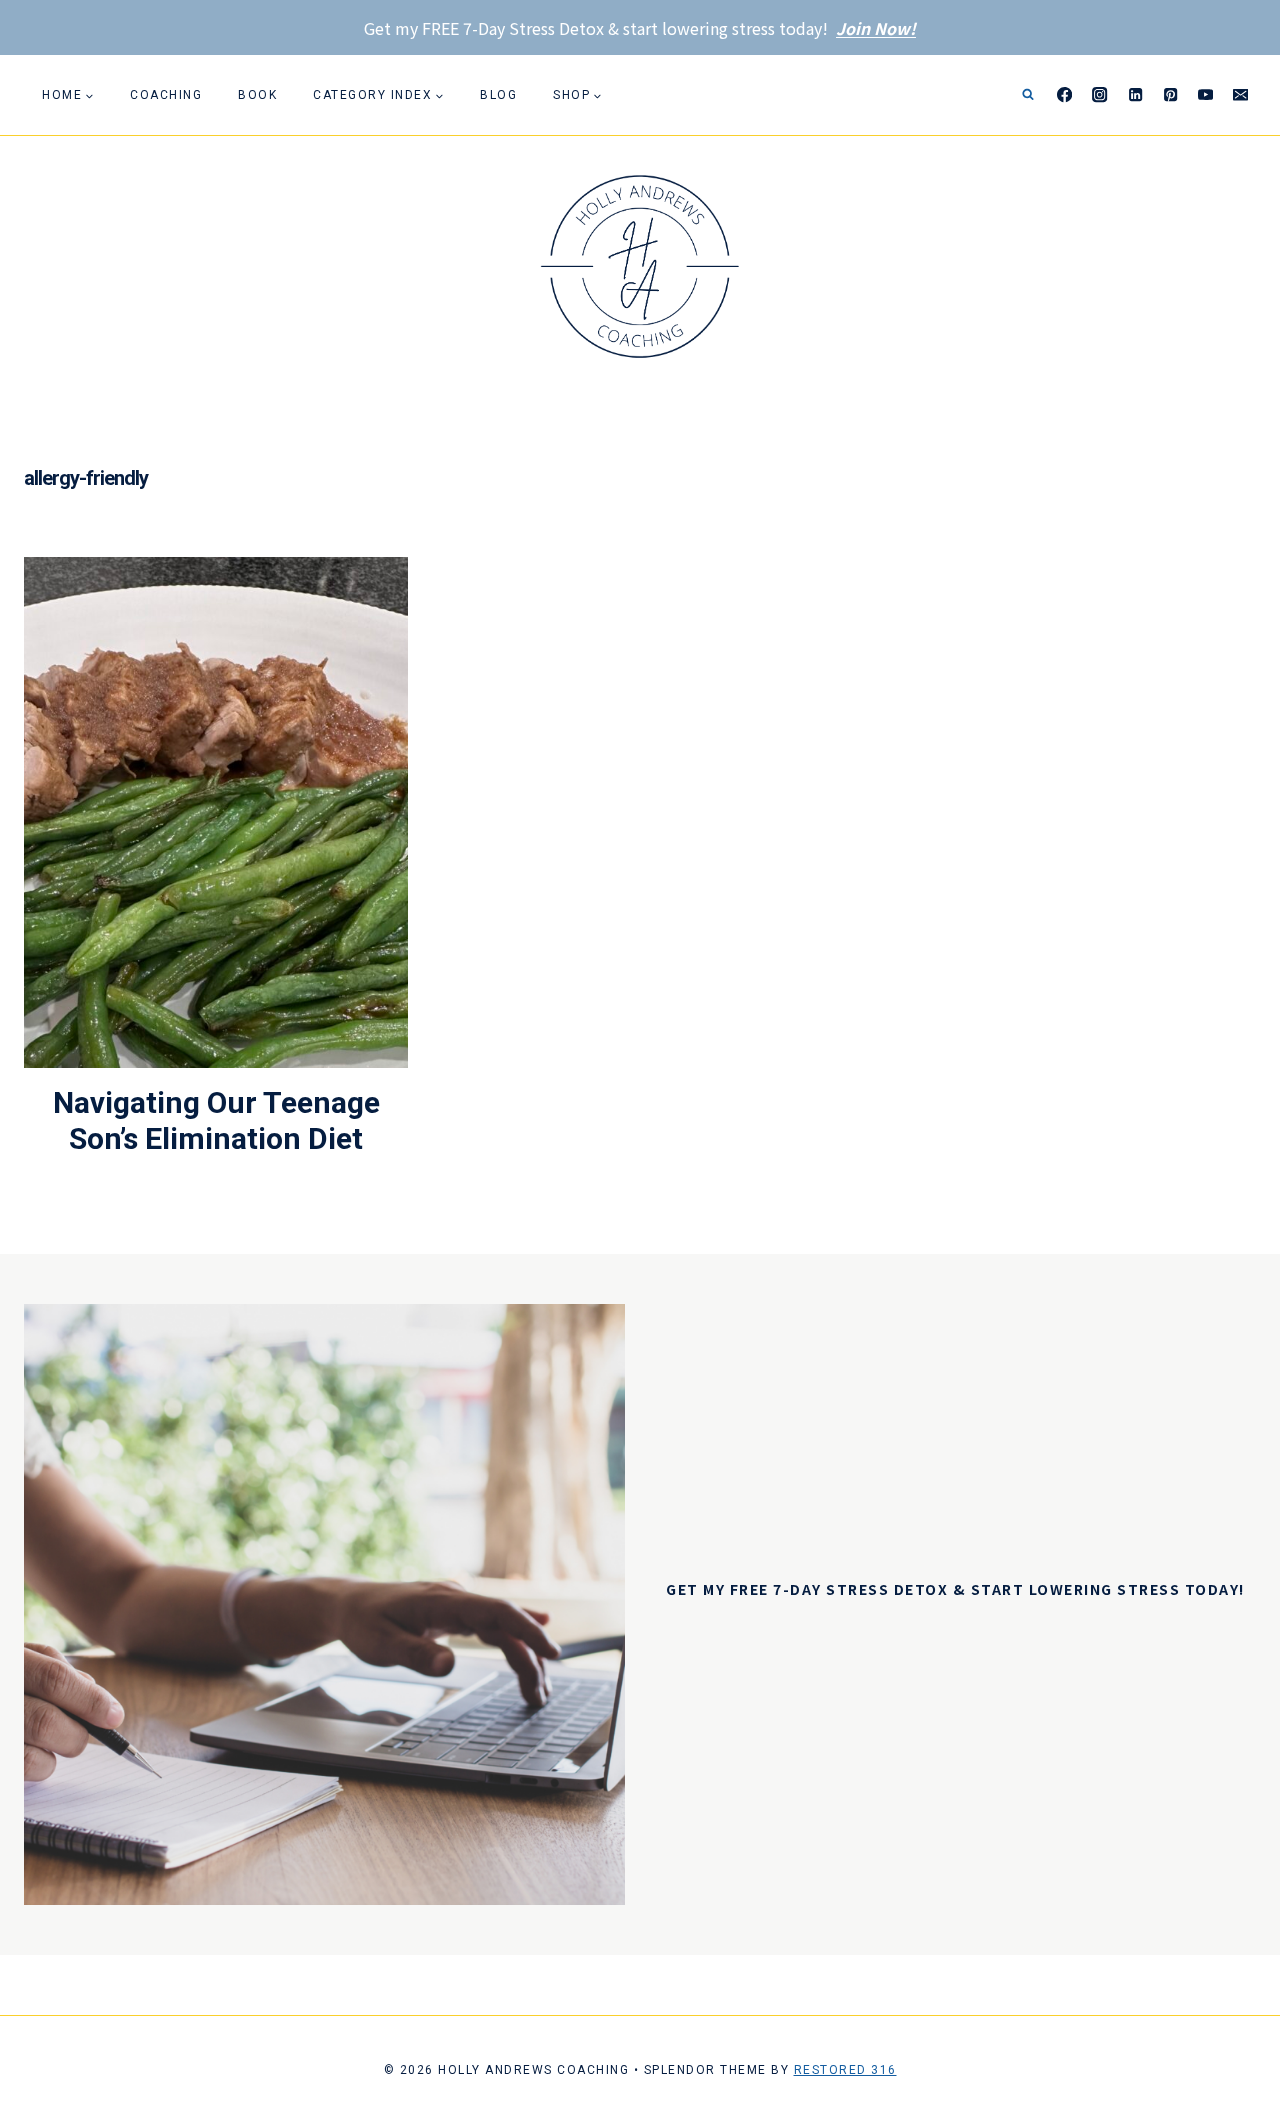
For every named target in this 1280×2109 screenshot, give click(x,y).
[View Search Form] (1028, 95)
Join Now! (876, 28)
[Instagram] (1100, 95)
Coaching (166, 95)
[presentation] (216, 812)
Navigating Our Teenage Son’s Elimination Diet (216, 1120)
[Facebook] (1065, 95)
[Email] (1240, 95)
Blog (498, 95)
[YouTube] (1205, 95)
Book (257, 95)
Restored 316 (845, 2070)
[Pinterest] (1170, 95)
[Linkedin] (1135, 95)
